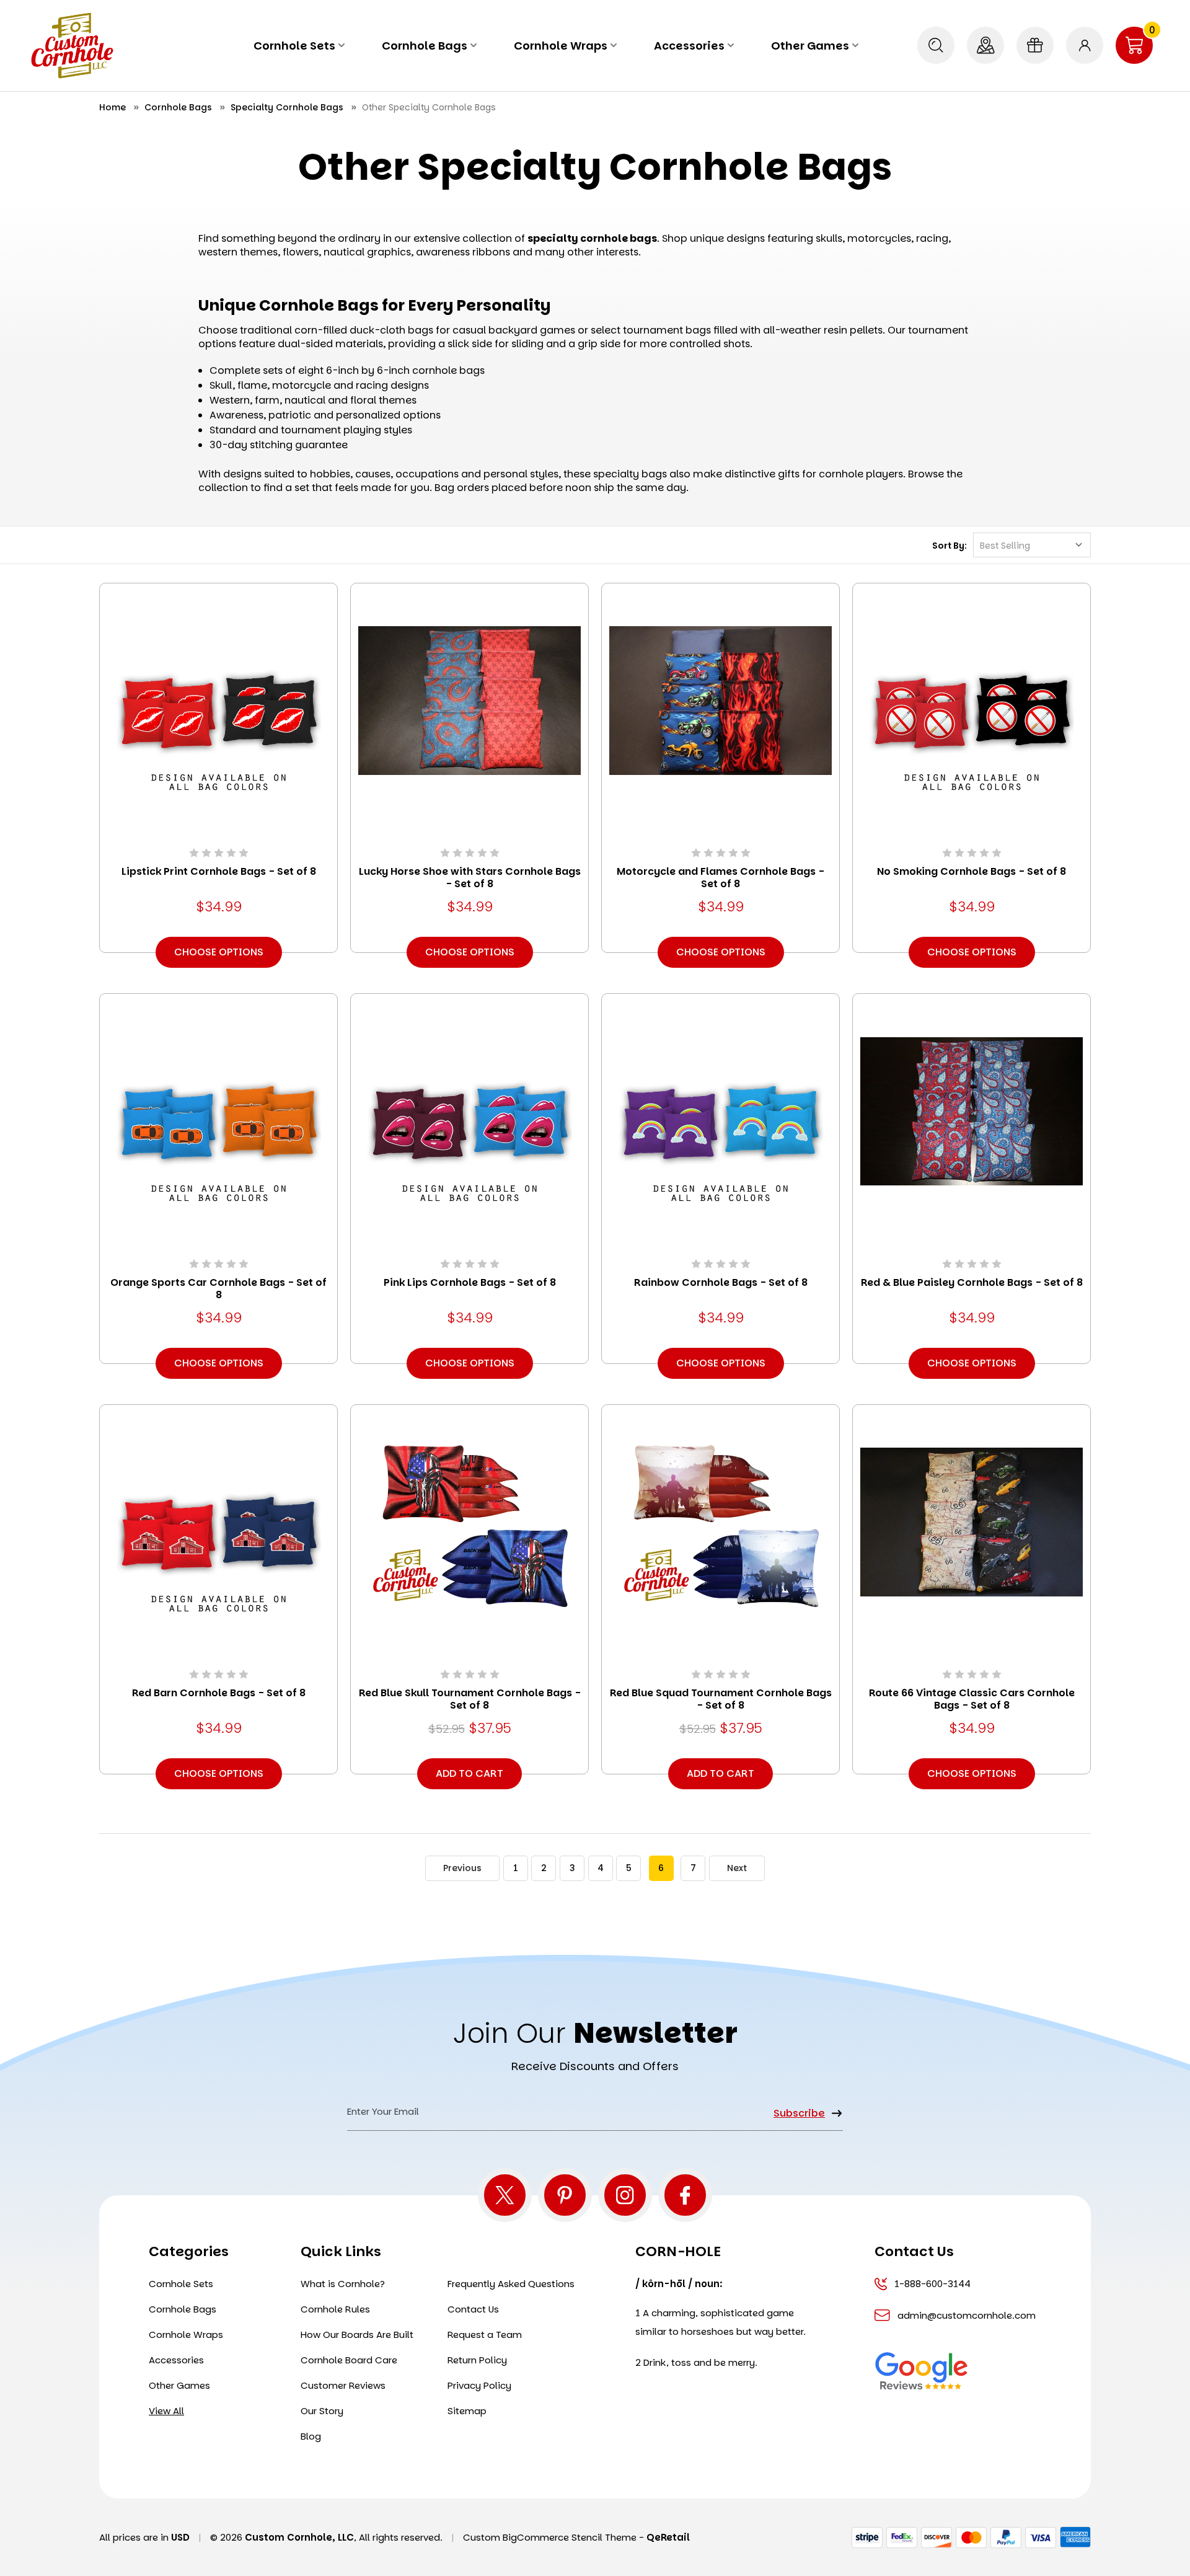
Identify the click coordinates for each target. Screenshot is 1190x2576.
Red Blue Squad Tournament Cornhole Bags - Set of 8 (721, 1699)
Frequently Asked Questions (511, 2284)
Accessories (689, 46)
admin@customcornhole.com (965, 2315)
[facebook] (685, 2195)
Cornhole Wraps (561, 46)
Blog (311, 2436)
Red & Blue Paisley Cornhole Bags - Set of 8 (972, 1283)
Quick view (219, 683)
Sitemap (467, 2411)
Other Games (810, 46)
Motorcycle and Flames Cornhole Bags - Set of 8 (721, 878)
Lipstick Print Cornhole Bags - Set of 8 (219, 872)
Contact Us (473, 2309)
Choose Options (219, 952)
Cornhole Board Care (349, 2360)
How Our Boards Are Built (357, 2335)
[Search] (936, 45)
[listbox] (1032, 545)
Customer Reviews (343, 2385)
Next (737, 1868)
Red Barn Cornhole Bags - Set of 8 (219, 1693)
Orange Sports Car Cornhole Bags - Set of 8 (218, 1289)
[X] (505, 2195)
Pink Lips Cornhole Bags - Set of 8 (470, 1283)
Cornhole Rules (335, 2309)
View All (166, 2411)
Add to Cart (469, 1773)
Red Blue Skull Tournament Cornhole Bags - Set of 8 (470, 1699)
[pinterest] (565, 2195)
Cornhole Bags (425, 46)
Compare (214, 718)
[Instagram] (625, 2195)
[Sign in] (1085, 45)
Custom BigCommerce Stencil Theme (550, 2537)
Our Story (322, 2411)
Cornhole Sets (294, 46)
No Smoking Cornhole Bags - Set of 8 (972, 872)
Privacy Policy (479, 2385)
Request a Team (485, 2335)
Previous (462, 1868)
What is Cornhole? (343, 2284)
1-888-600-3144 (932, 2284)
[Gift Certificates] (1035, 45)
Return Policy (477, 2360)
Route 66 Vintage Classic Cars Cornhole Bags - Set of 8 (972, 1699)
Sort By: (950, 546)
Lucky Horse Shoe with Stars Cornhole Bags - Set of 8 (470, 878)
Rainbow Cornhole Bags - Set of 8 (721, 1283)
